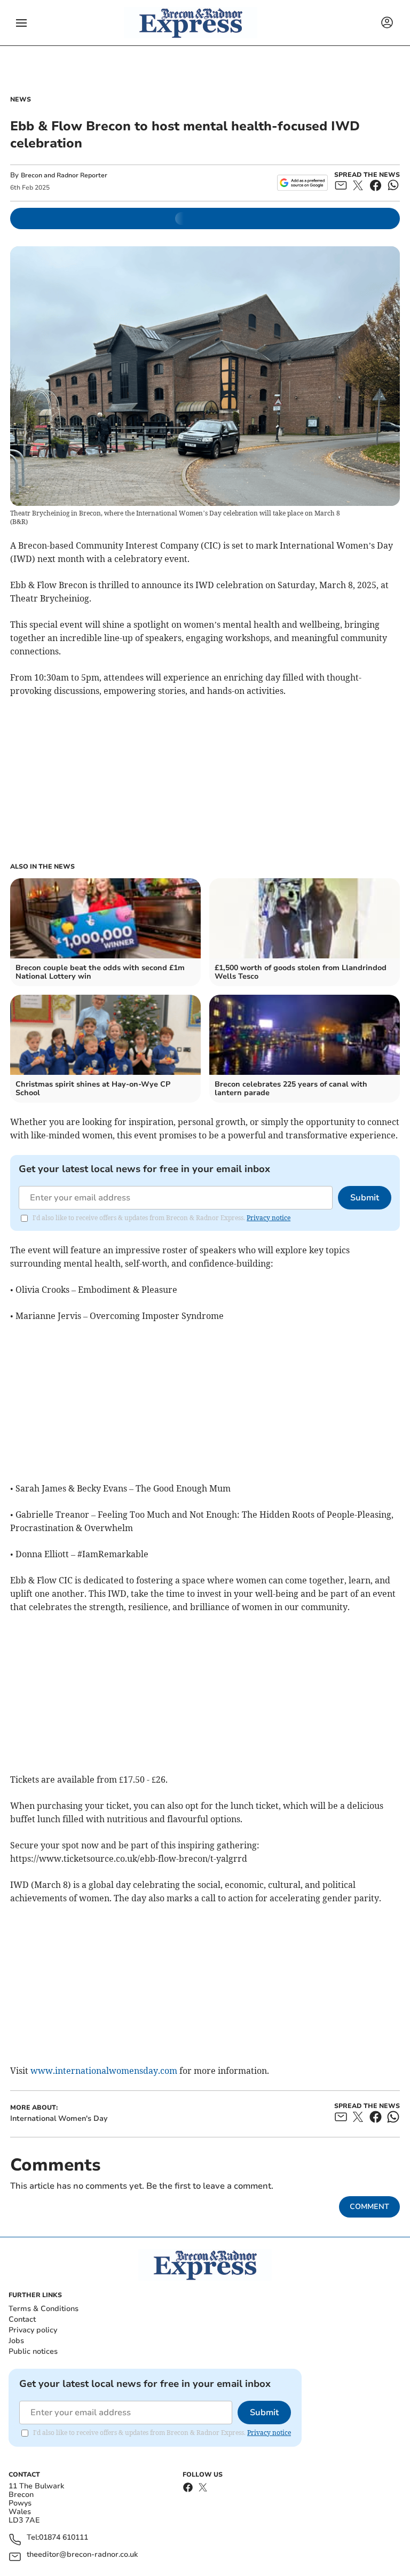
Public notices (33, 2351)
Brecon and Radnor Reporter (64, 175)
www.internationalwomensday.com (104, 2071)
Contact (22, 2319)
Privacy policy (33, 2330)
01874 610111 (64, 2538)
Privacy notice (269, 1218)
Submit (365, 1198)
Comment (369, 2207)
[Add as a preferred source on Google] (302, 183)
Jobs (16, 2341)
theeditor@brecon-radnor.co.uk (82, 2555)
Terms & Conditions (44, 2309)
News (21, 99)
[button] (21, 23)
